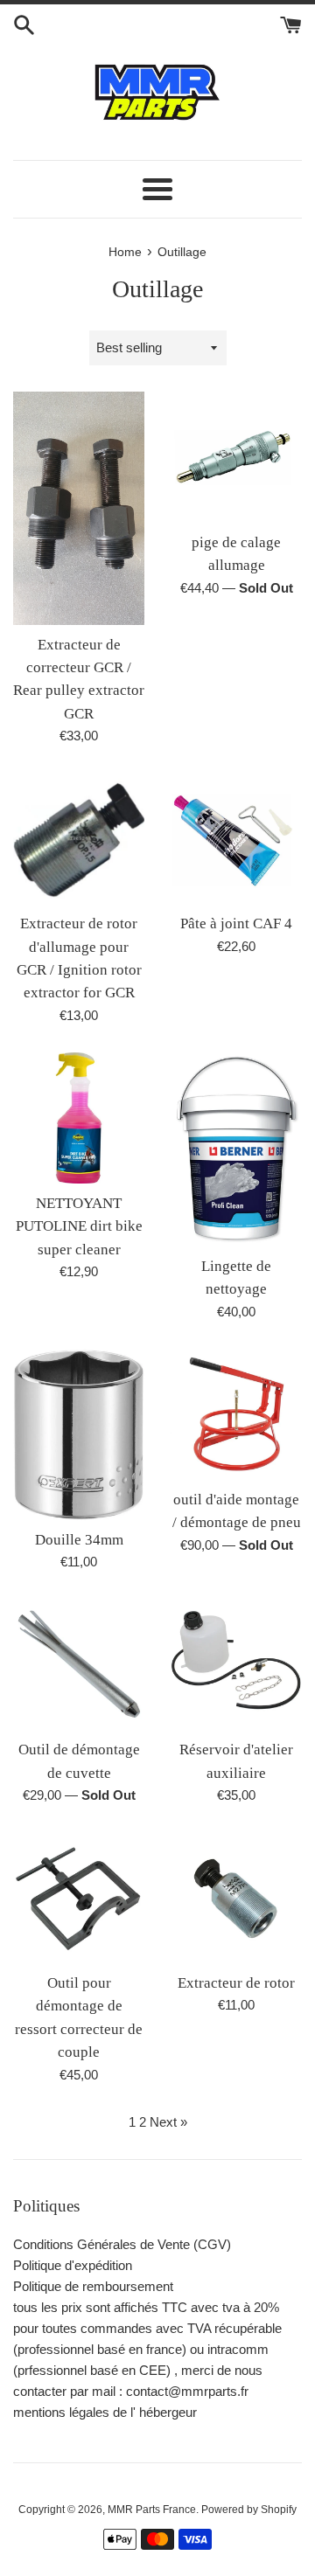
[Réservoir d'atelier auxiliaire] (236, 1664)
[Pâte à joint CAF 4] (236, 838)
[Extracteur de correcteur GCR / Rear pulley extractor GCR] (79, 508)
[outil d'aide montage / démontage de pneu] (236, 1414)
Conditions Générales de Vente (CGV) (122, 2244)
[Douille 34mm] (79, 1434)
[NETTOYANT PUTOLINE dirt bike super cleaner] (79, 1118)
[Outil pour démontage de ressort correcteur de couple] (79, 1898)
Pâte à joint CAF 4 (236, 923)
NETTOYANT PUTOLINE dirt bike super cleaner (79, 1226)
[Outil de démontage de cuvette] (79, 1664)
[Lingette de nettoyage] (236, 1149)
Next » (168, 2122)
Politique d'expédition (73, 2265)
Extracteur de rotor (236, 1983)
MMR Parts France (152, 2510)
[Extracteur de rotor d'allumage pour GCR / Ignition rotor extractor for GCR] (79, 838)
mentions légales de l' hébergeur (105, 2412)
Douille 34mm (79, 1540)
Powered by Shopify (249, 2510)
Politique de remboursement (93, 2286)
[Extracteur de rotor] (236, 1898)
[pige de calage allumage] (236, 457)
